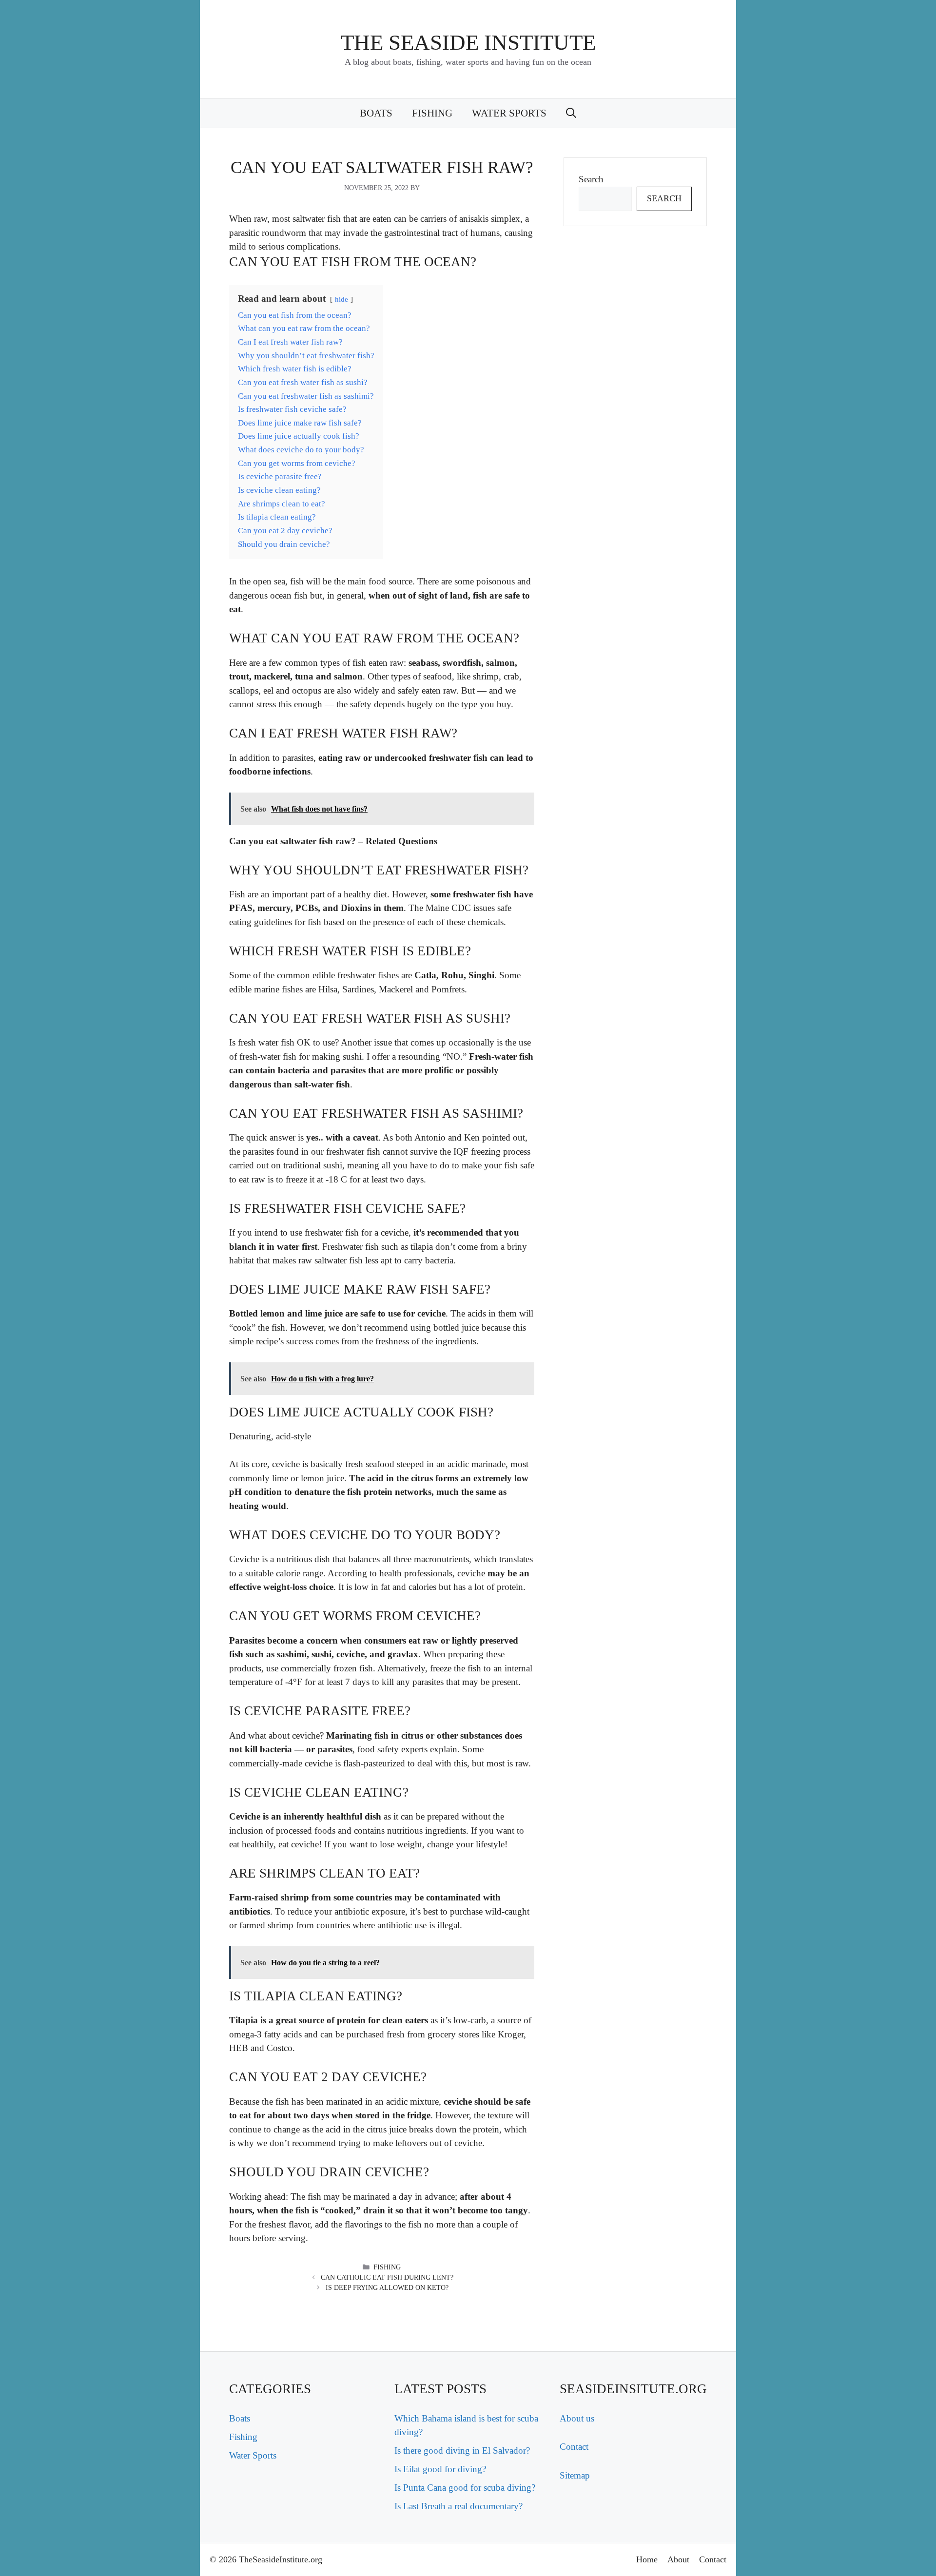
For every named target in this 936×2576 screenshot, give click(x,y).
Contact (574, 2447)
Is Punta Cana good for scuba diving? (465, 2488)
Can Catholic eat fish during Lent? (387, 2277)
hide (341, 299)
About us (577, 2418)
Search (591, 179)
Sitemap (575, 2475)
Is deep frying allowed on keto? (387, 2288)
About (678, 2559)
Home (647, 2559)
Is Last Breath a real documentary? (458, 2506)
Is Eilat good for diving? (440, 2469)
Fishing (432, 113)
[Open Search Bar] (571, 113)
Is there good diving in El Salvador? (462, 2450)
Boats (376, 113)
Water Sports (509, 113)
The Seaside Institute (468, 42)
